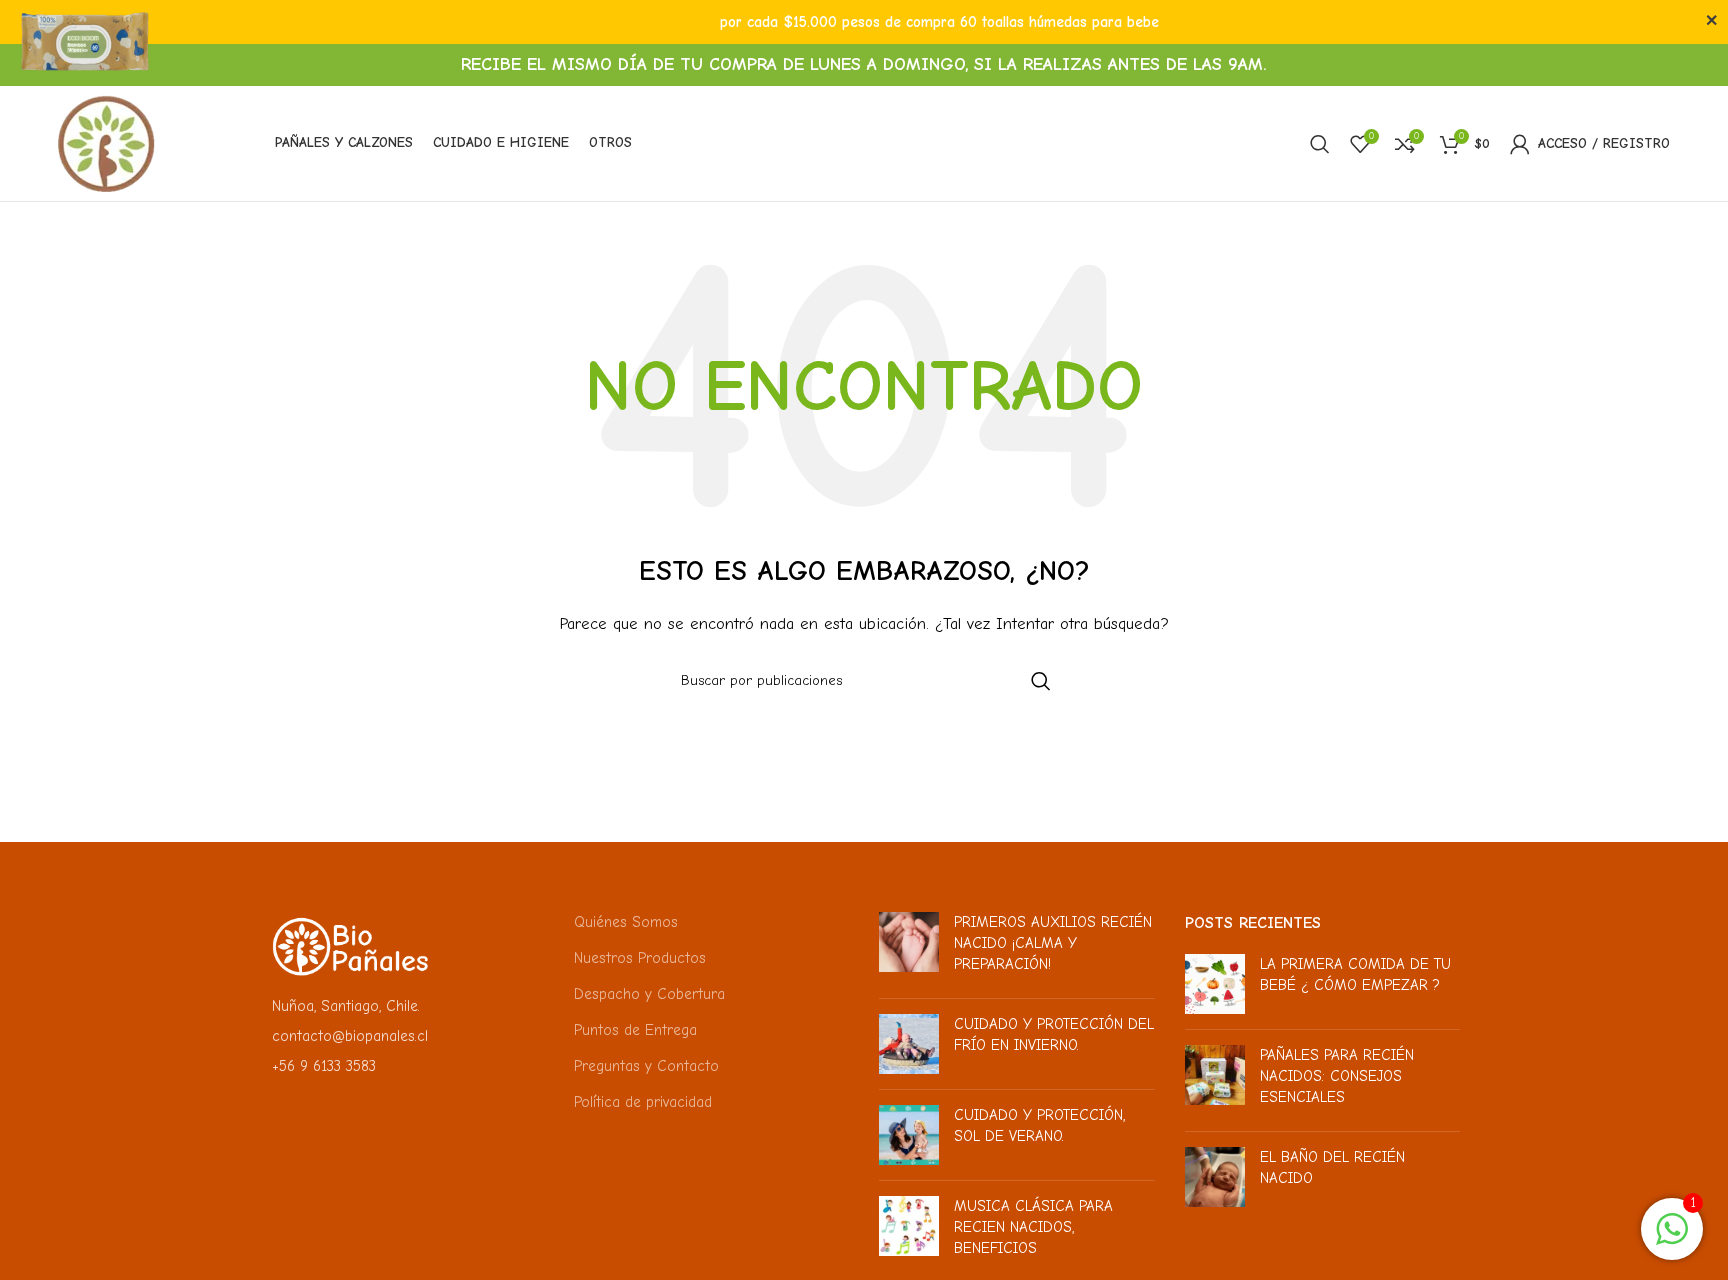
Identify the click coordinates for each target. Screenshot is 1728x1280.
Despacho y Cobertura (649, 994)
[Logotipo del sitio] (106, 142)
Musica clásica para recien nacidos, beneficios (1033, 1227)
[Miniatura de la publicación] (909, 947)
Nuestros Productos (640, 958)
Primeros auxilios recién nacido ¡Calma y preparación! (1053, 943)
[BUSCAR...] (1041, 681)
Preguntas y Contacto (646, 1066)
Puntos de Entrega (635, 1030)
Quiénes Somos (626, 922)
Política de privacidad (643, 1102)
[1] (1672, 1240)
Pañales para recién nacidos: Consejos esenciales (1337, 1076)
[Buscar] (1320, 144)
